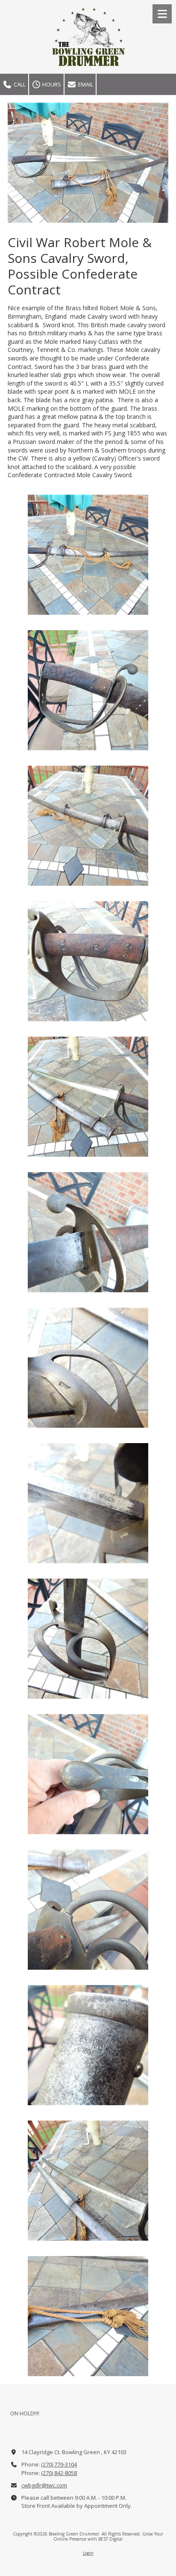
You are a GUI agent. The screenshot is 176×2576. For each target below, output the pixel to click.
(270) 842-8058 (59, 2473)
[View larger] (88, 555)
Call (19, 84)
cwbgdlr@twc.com (44, 2485)
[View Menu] (162, 14)
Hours (51, 84)
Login (88, 2553)
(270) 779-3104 (59, 2464)
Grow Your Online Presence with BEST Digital (108, 2536)
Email (85, 84)
